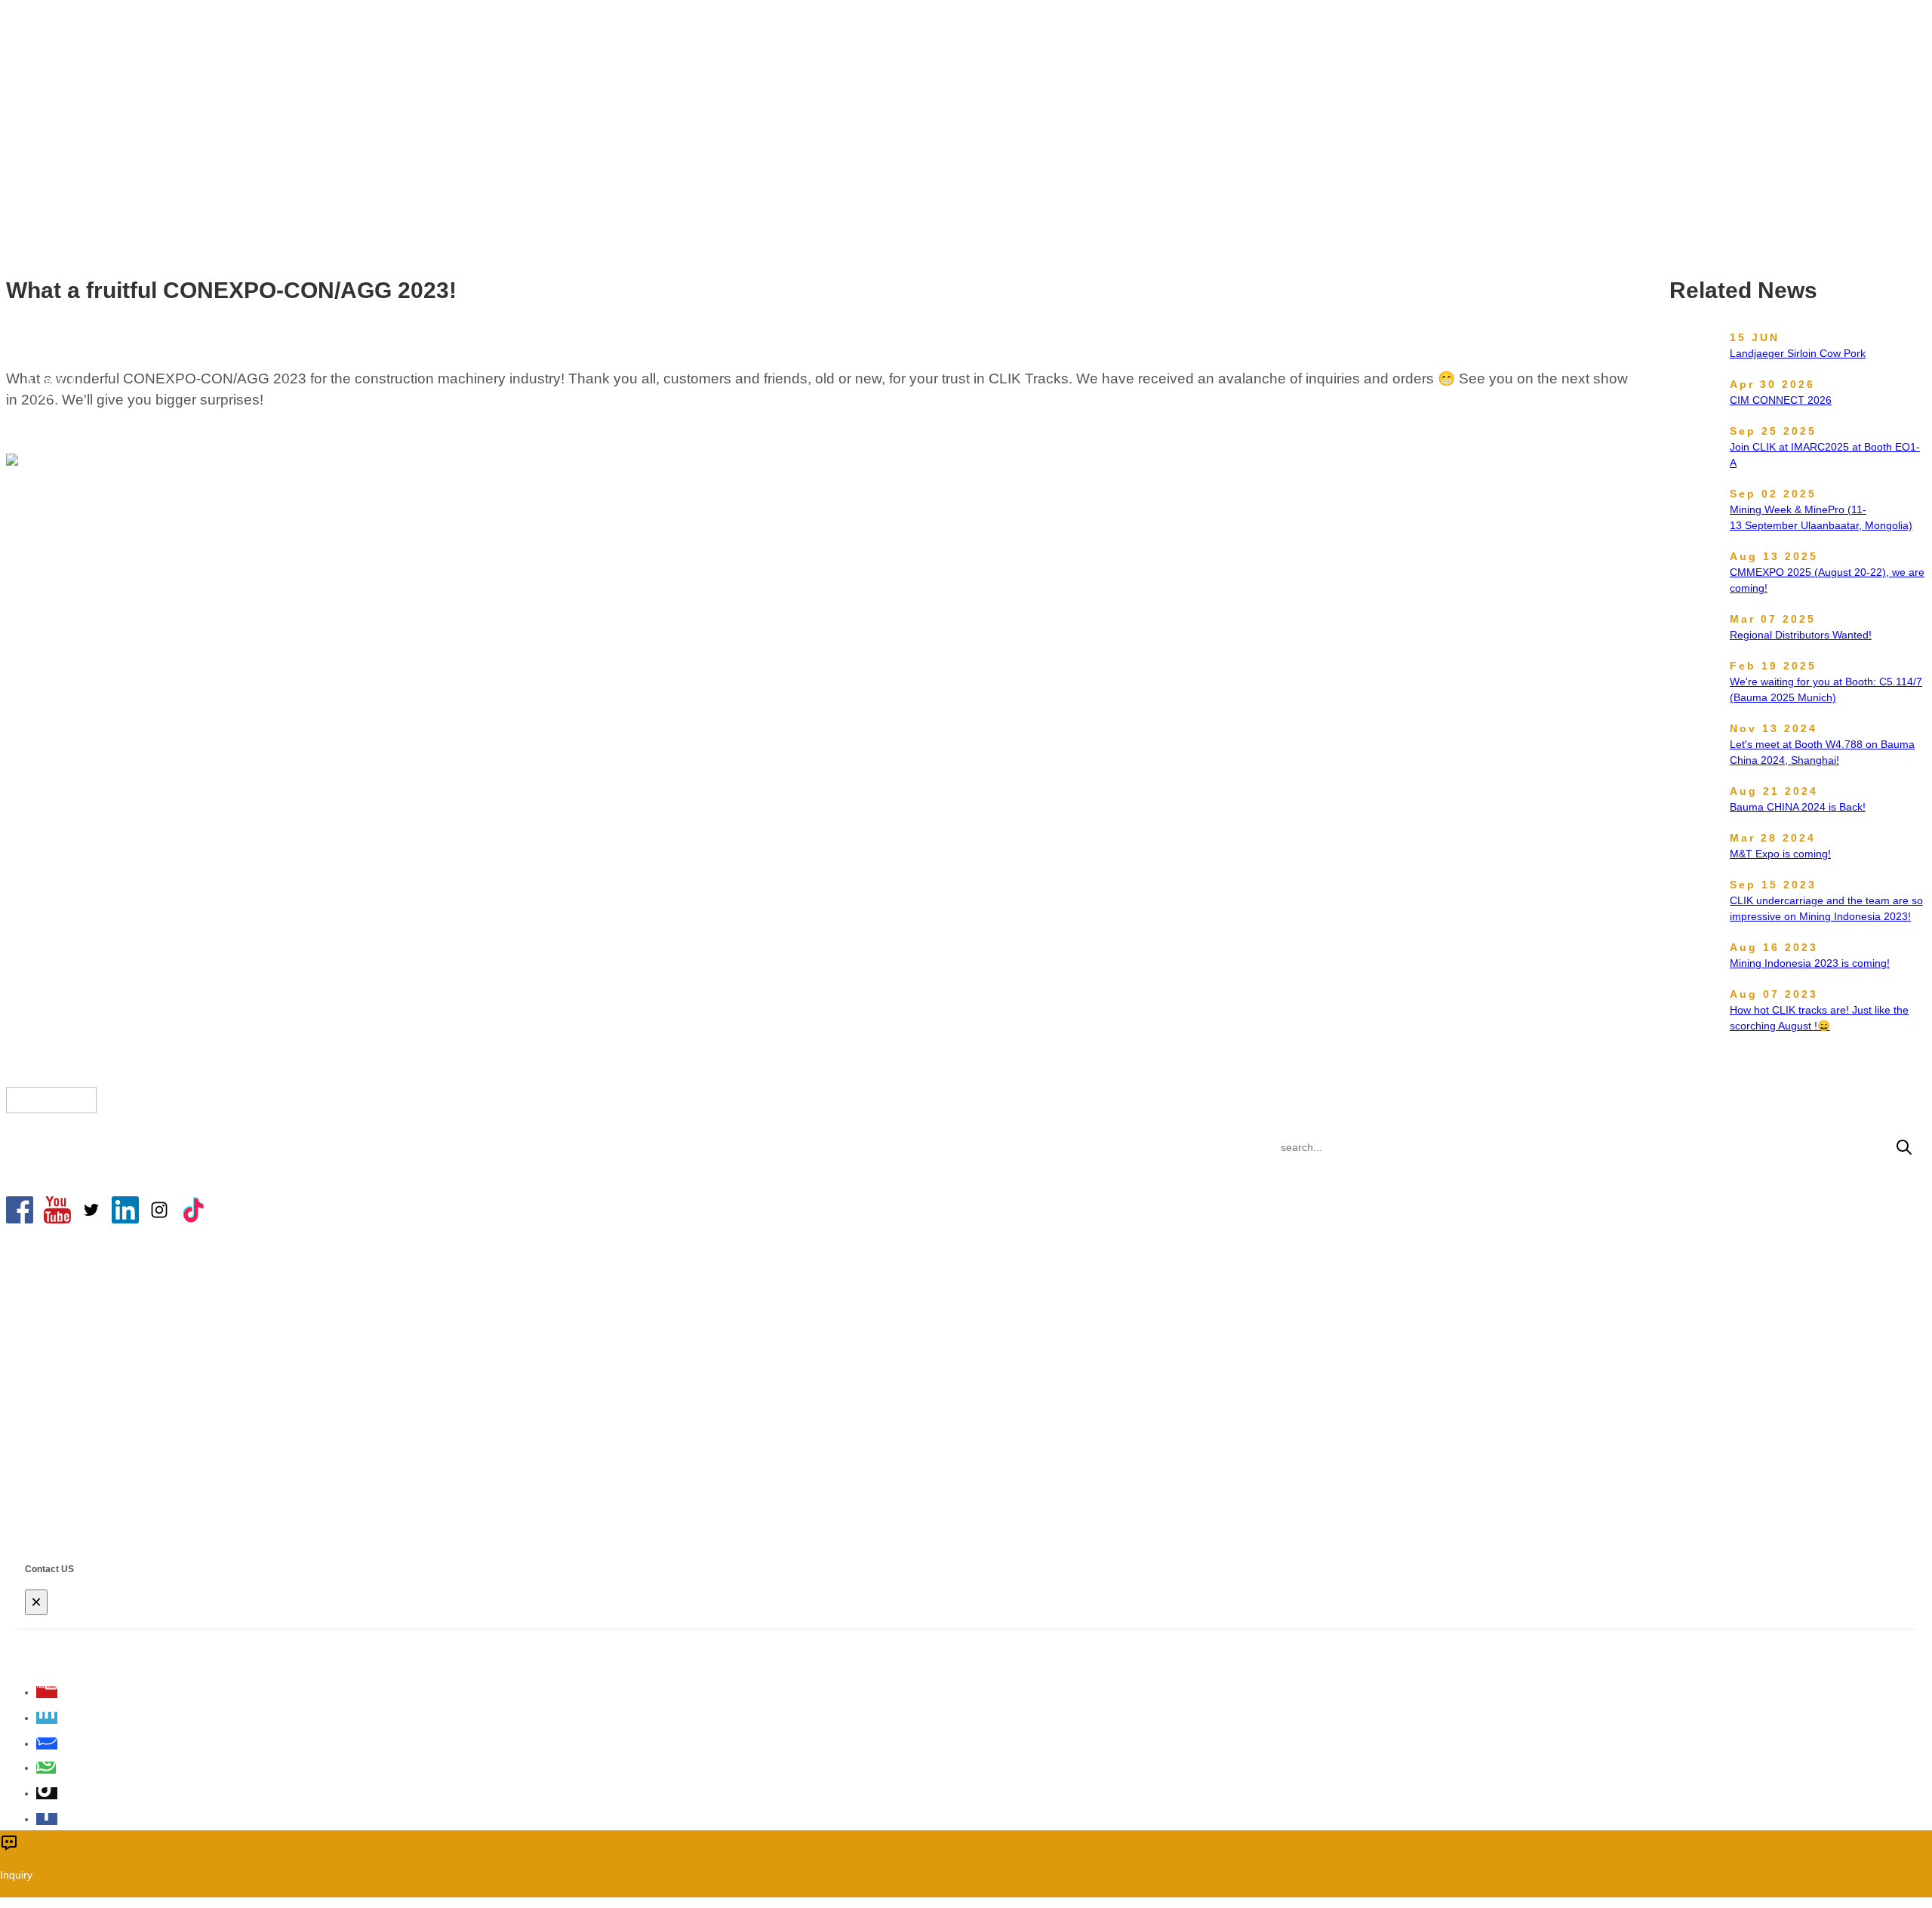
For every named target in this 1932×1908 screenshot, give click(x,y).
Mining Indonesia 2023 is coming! (1810, 963)
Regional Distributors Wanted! (1801, 635)
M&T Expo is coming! (1780, 854)
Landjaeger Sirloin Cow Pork (1798, 353)
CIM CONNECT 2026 (1781, 400)
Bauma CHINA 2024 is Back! (1798, 807)
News (878, 131)
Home (832, 131)
